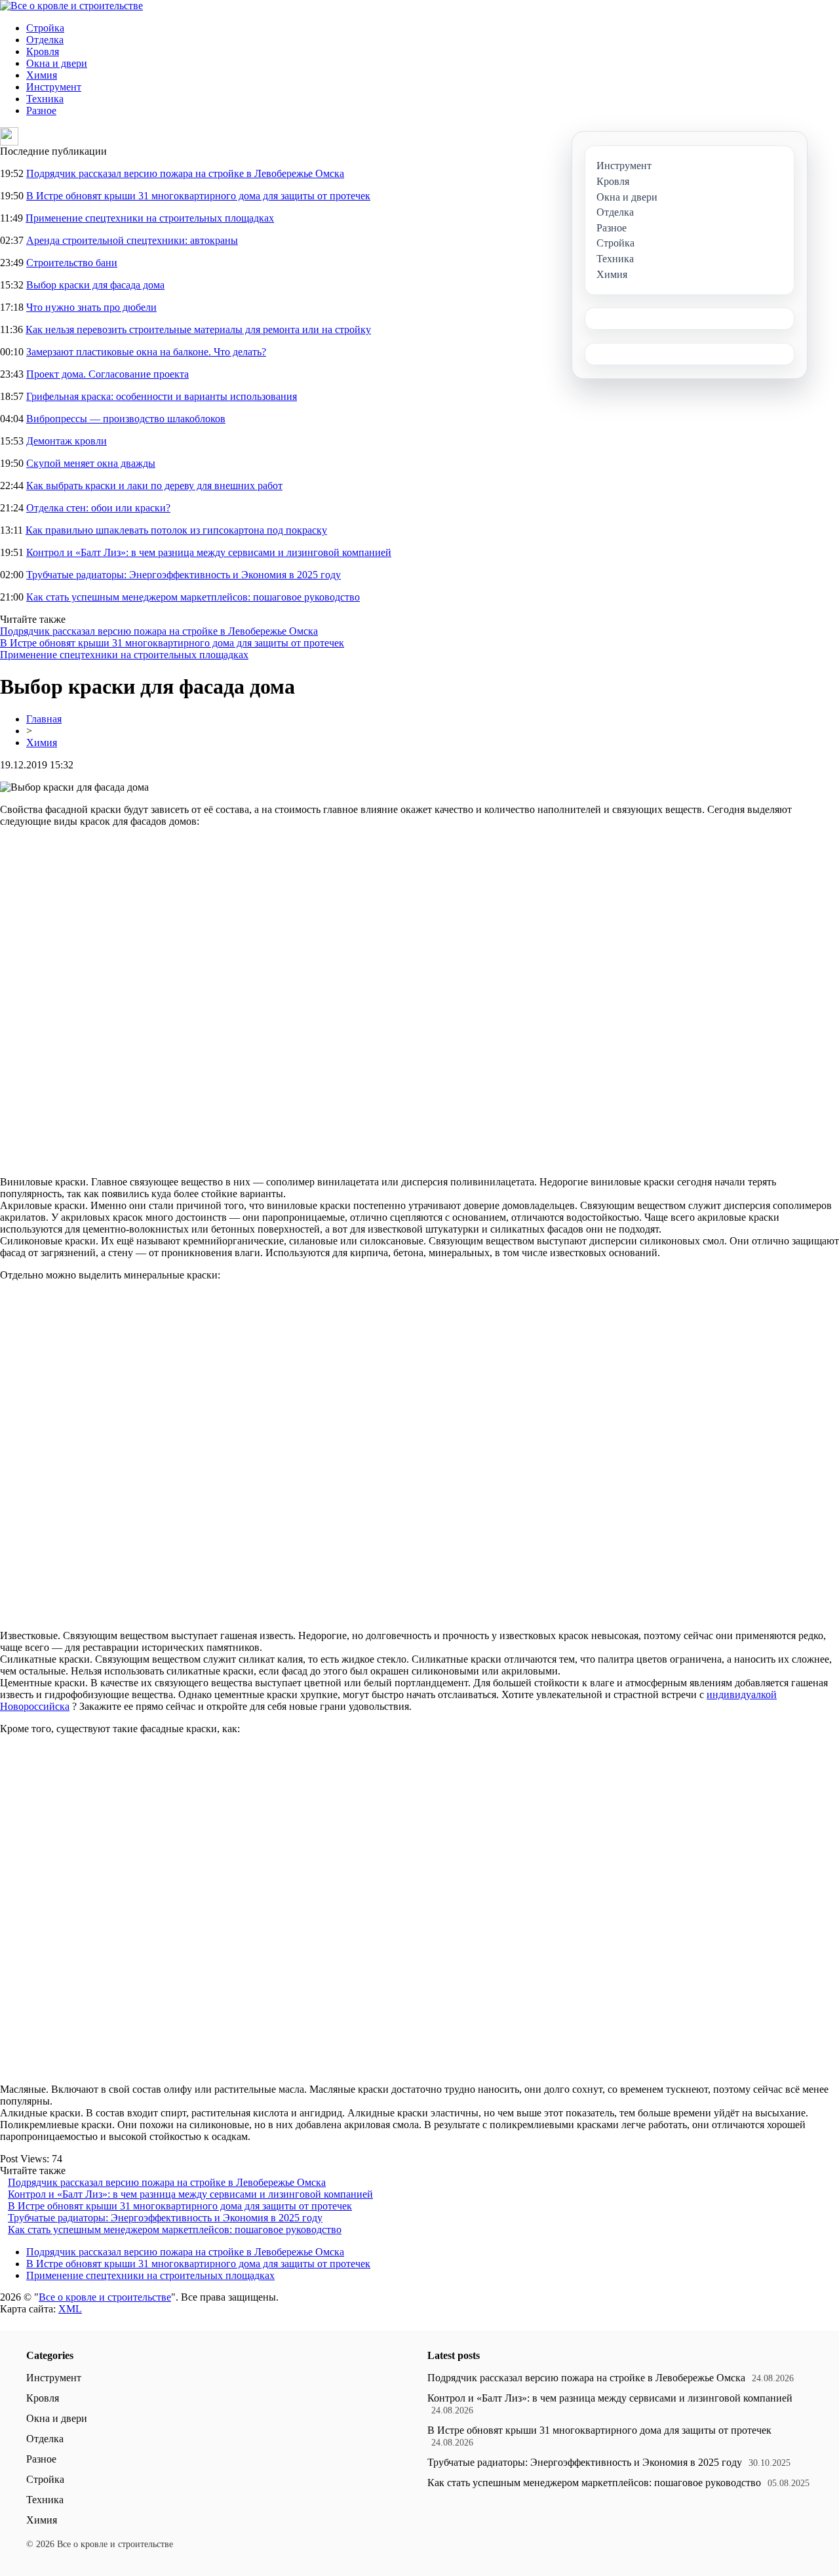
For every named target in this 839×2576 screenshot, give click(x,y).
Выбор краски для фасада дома (95, 285)
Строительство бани (72, 263)
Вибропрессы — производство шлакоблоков (126, 419)
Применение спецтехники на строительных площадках (150, 218)
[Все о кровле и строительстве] (71, 6)
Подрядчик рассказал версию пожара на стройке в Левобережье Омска (185, 173)
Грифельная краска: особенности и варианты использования (162, 396)
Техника (45, 99)
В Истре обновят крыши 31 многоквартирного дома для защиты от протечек (198, 196)
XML (70, 2309)
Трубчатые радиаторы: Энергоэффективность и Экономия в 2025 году (184, 575)
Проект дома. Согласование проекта (107, 374)
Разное (41, 110)
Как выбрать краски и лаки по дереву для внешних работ (154, 485)
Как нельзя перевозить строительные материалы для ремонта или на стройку (198, 329)
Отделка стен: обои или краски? (98, 508)
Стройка (45, 28)
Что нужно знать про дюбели (91, 307)
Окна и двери (57, 63)
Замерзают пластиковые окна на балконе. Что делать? (146, 352)
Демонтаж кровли (67, 441)
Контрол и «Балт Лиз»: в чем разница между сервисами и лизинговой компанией (209, 552)
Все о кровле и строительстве (105, 2297)
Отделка (45, 40)
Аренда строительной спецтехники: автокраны (132, 240)
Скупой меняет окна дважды (91, 463)
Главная (44, 719)
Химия (42, 75)
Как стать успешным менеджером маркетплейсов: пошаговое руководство (193, 597)
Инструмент (54, 87)
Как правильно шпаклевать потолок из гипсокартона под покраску (176, 530)
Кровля (43, 51)
